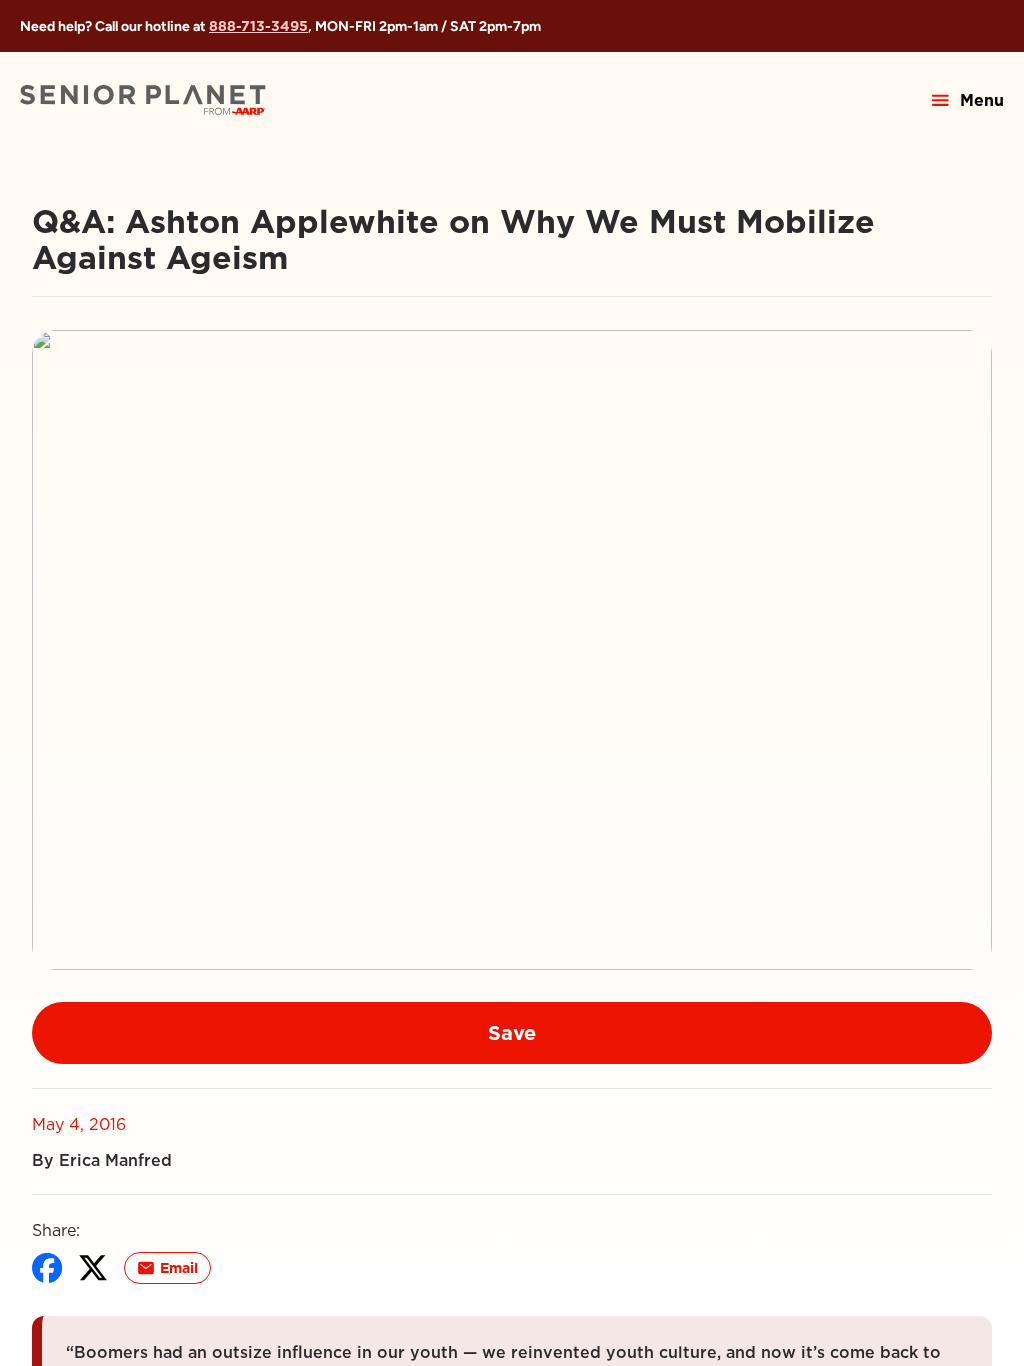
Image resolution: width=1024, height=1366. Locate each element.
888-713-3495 (258, 26)
